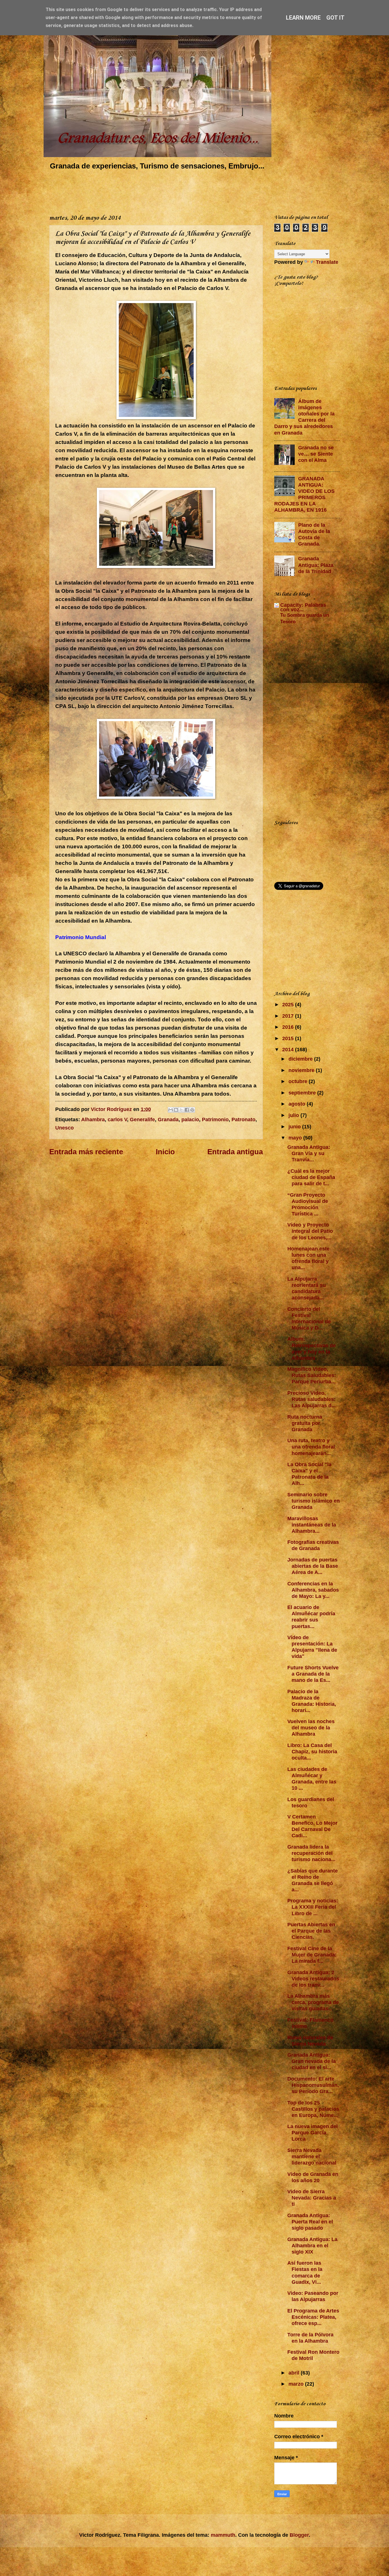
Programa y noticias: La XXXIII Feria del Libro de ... (313, 1907)
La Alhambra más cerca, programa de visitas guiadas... (313, 2002)
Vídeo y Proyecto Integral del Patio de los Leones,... (310, 1231)
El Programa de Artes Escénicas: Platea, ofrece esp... (313, 2317)
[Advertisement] (153, 191)
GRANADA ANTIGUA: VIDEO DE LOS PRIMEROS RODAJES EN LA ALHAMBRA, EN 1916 (304, 494)
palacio (190, 1119)
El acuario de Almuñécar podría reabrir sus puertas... (311, 1617)
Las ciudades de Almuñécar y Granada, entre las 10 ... (312, 1778)
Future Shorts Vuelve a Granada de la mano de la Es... (313, 1674)
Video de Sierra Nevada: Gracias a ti (312, 2198)
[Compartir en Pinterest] (192, 1110)
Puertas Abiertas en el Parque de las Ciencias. (311, 1931)
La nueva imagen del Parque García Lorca (313, 2132)
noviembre (302, 1070)
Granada (168, 1119)
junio (295, 1127)
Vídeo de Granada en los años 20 (313, 2177)
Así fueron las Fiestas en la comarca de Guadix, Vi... (305, 2272)
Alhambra (93, 1119)
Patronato (243, 1119)
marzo (297, 2384)
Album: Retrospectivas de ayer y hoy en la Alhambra (312, 1348)
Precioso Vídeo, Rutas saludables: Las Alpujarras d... (312, 1399)
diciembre (301, 1059)
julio (294, 1115)
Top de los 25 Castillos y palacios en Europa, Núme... (313, 2109)
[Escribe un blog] (176, 1110)
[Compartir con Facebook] (187, 1110)
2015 (289, 1038)
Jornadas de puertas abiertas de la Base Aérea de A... (313, 1566)
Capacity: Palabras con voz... (303, 607)
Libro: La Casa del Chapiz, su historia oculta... (312, 1751)
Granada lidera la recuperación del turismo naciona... (311, 1853)
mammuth (223, 2535)
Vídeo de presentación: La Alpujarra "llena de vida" (312, 1647)
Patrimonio (215, 1119)
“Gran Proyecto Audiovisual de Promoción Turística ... (308, 1204)
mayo (296, 1138)
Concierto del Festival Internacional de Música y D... (309, 1318)
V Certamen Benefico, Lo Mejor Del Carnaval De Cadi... (312, 1826)
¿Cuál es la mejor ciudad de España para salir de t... (311, 1177)
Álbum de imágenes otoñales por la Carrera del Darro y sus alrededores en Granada (304, 417)
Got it (335, 18)
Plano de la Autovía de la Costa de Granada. (314, 534)
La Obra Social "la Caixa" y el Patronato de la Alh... (309, 1474)
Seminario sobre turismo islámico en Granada (314, 1501)
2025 (289, 1004)
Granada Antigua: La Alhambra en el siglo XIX (312, 2245)
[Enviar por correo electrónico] (171, 1110)
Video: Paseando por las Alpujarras (313, 2296)
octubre (299, 1081)
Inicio (165, 1152)
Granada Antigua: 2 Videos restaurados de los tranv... (313, 1979)
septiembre (303, 1093)
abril (295, 2373)
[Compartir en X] (181, 1110)
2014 (289, 1049)
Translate (327, 262)
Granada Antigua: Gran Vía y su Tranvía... (309, 1153)
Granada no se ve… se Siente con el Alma (316, 454)
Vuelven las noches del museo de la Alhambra (311, 1728)
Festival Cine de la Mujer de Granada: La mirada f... (312, 1955)
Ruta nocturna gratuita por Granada (305, 1423)
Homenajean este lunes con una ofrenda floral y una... (308, 1258)
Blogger (299, 2535)
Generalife (142, 1119)
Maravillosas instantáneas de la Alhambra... (312, 1525)
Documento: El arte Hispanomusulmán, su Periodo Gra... (313, 2085)
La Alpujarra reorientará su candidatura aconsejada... (307, 1288)
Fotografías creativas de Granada (313, 1545)
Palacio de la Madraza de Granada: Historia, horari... (312, 1701)
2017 (289, 1016)
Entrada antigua (235, 1152)
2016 (289, 1027)
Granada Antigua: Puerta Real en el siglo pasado (310, 2222)
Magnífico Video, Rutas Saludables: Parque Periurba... (312, 1375)
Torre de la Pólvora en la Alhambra (310, 2338)
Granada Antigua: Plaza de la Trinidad (316, 565)
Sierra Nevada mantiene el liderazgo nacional (312, 2156)
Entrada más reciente (86, 1152)
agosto (298, 1104)
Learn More (303, 18)
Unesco (65, 1128)
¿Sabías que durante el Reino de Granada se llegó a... (313, 1880)
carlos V (117, 1119)
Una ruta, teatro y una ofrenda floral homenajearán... (311, 1447)
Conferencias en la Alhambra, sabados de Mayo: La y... (313, 1590)
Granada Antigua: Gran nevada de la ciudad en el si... (312, 2061)
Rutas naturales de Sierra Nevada (310, 2041)
